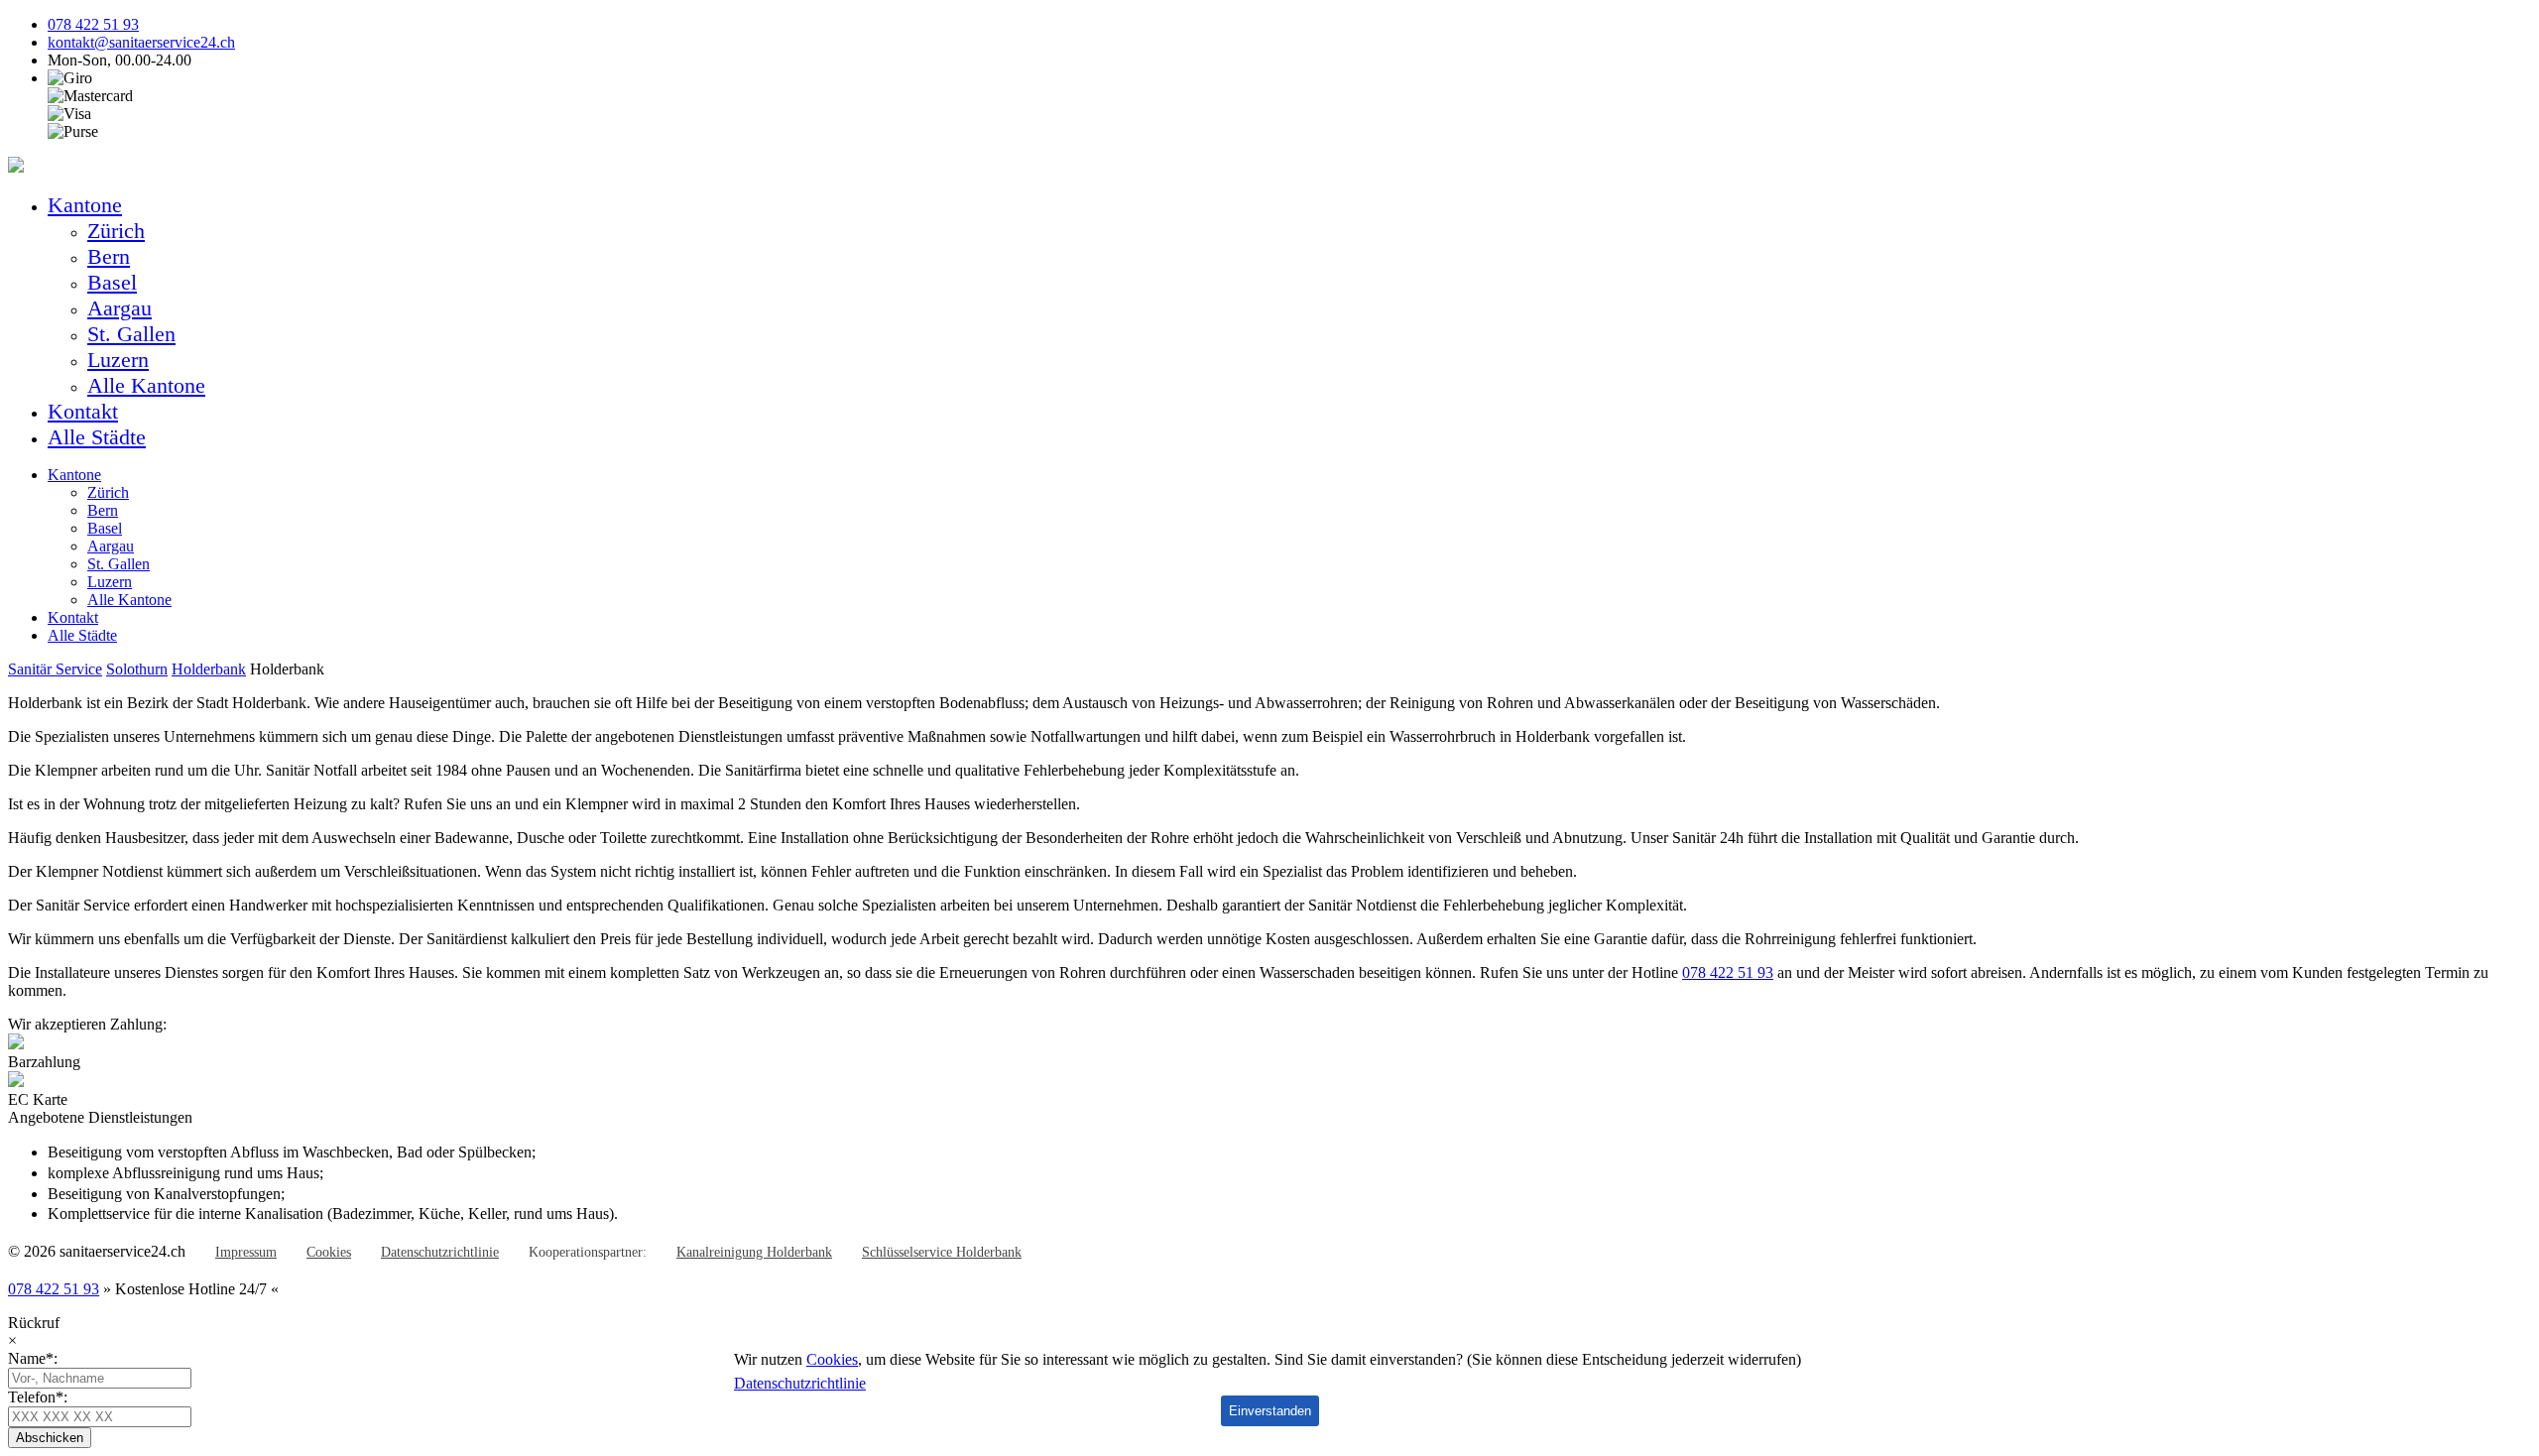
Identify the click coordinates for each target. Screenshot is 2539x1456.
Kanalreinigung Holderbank (754, 1252)
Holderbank (209, 669)
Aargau (120, 308)
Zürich (116, 231)
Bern (109, 256)
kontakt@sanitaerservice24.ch (141, 42)
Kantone (85, 205)
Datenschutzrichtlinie (440, 1252)
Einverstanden (1270, 1411)
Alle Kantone (146, 385)
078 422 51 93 (93, 24)
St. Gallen (131, 334)
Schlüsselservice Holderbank (942, 1252)
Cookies (329, 1252)
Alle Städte (97, 437)
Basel (112, 282)
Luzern (118, 360)
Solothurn (137, 669)
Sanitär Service (55, 669)
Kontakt (83, 411)
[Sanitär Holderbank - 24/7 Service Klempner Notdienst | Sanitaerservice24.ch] (16, 167)
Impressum (246, 1252)
